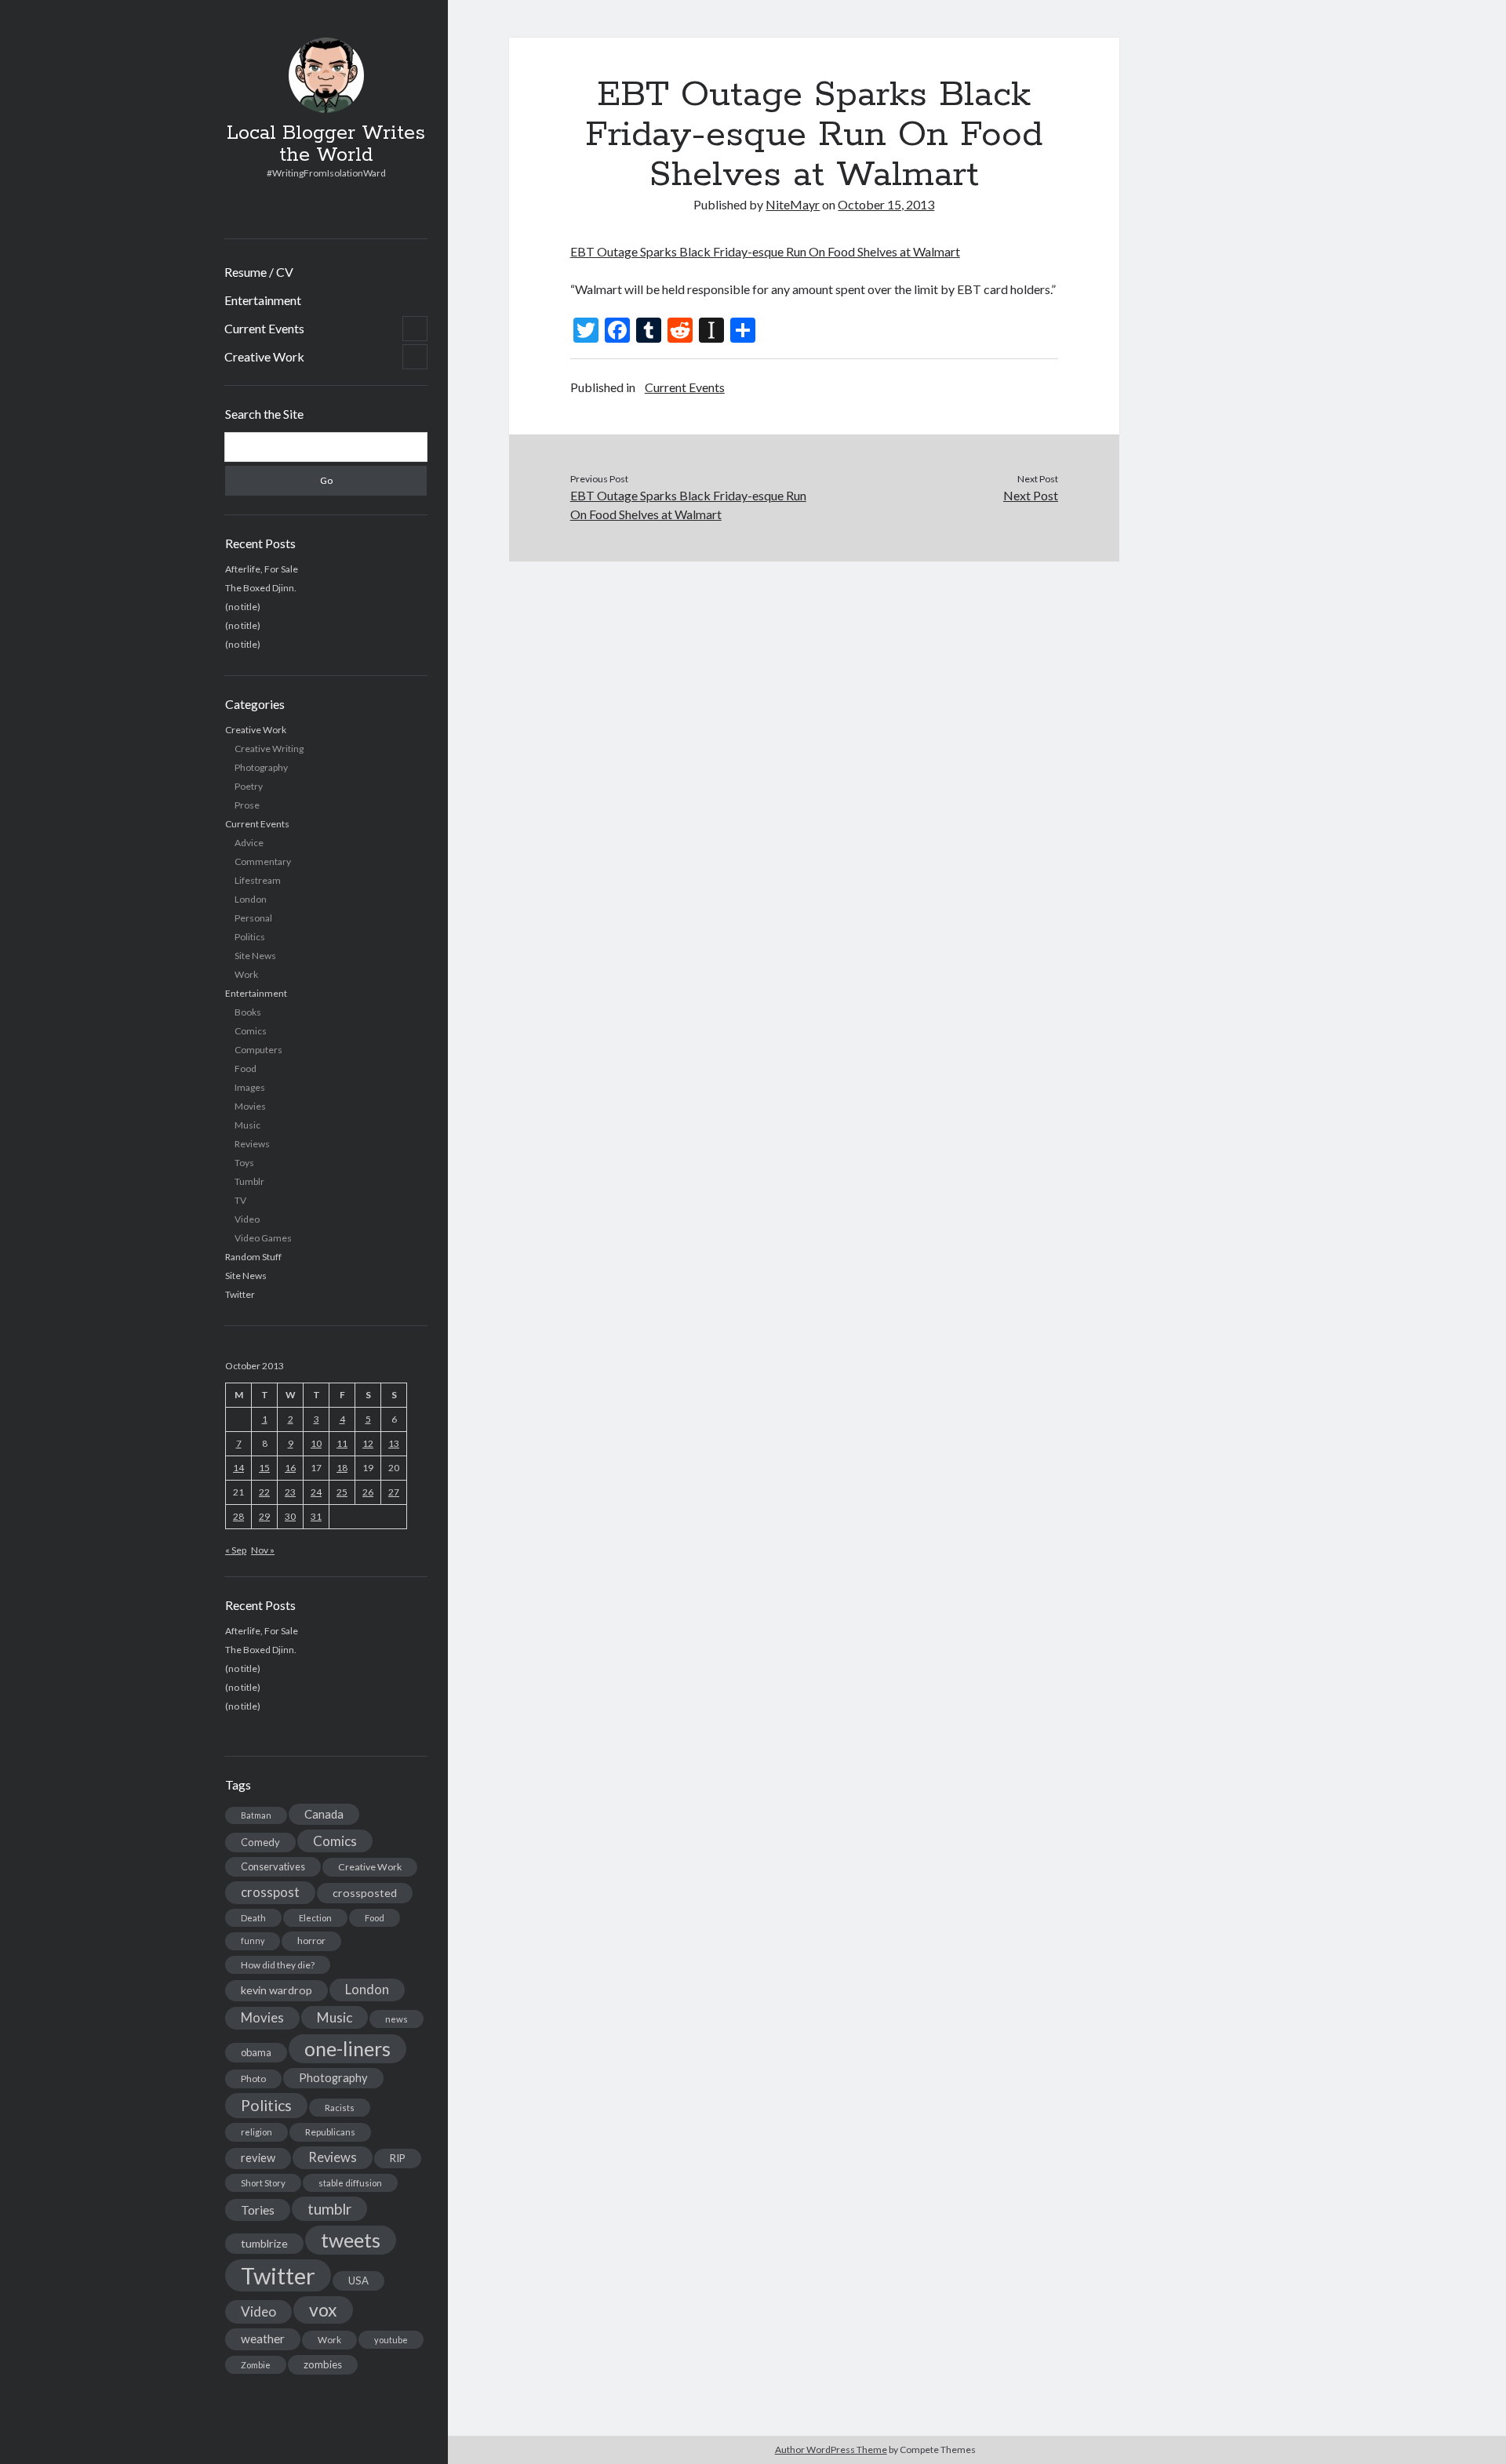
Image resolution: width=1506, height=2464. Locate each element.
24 (316, 1492)
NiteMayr (793, 204)
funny (253, 1941)
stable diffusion (350, 2183)
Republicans (330, 2132)
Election (315, 1918)
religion (256, 2132)
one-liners (347, 2048)
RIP (398, 2158)
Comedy (260, 1842)
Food (246, 1068)
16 (290, 1468)
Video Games (263, 1238)
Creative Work (264, 356)
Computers (258, 1050)
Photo (253, 2079)
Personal (253, 918)
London (251, 899)
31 (316, 1516)
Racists (340, 2108)
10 (316, 1443)
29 (264, 1516)
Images (250, 1087)
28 (238, 1516)
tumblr (329, 2209)
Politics (250, 937)
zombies (323, 2364)
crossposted (365, 1893)
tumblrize (264, 2243)
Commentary (263, 861)
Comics (251, 1031)
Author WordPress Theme (831, 2449)
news (397, 2019)
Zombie (256, 2365)
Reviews (252, 1144)
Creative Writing (269, 749)
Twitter (240, 1294)
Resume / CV (259, 272)
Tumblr (249, 1181)
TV (240, 1200)
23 (290, 1492)
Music (247, 1125)
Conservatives (273, 1866)
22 (264, 1492)
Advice (249, 843)
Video (247, 1219)
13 (394, 1443)
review (258, 2158)
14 (238, 1468)
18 (342, 1468)
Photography (261, 767)
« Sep (236, 1550)
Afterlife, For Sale (262, 569)
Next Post (1031, 495)
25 (342, 1492)
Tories (258, 2210)
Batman (256, 1815)
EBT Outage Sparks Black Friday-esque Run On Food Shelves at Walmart (765, 251)
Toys (244, 1163)
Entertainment (263, 300)
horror (311, 1941)
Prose (247, 805)
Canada (324, 1814)
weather (263, 2339)
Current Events (264, 328)
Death (253, 1918)
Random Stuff (253, 1257)
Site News (255, 956)
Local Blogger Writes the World (326, 144)
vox (323, 2310)
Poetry (249, 786)
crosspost (270, 1892)
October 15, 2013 (886, 204)
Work (246, 974)
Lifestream (258, 880)
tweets (351, 2240)
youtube (391, 2340)
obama (256, 2052)
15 (264, 1468)
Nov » (263, 1550)
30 (290, 1516)
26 (368, 1492)
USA (358, 2280)
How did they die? (278, 1965)
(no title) (243, 607)
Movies (250, 1106)
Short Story (263, 2183)
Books (248, 1012)
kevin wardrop (276, 1990)
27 (394, 1492)
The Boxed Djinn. (261, 588)
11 (342, 1443)
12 (368, 1443)
